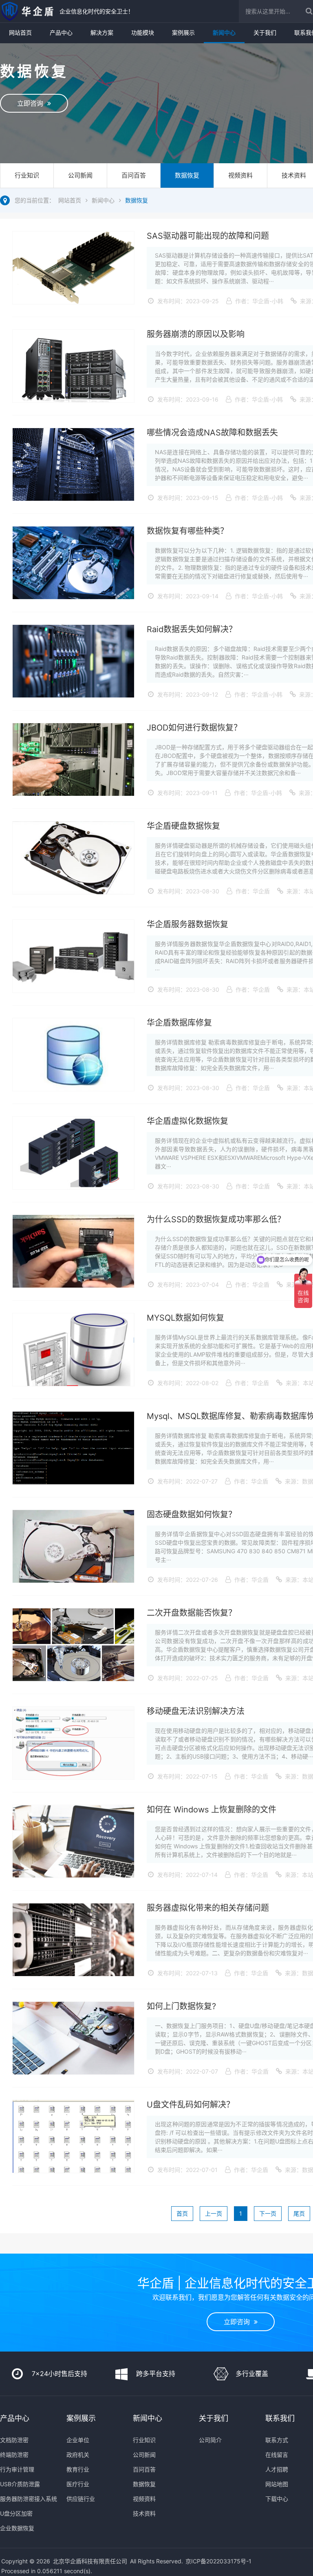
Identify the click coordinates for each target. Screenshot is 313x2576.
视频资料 (240, 175)
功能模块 (143, 32)
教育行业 (78, 2469)
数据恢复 (187, 175)
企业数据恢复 (17, 2528)
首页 (182, 2213)
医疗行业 (78, 2484)
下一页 (268, 2213)
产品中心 (61, 32)
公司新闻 (80, 175)
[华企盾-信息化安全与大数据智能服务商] (28, 11)
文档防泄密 (14, 2440)
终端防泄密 (14, 2455)
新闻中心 (224, 32)
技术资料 (144, 2513)
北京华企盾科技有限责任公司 (90, 2561)
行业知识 (27, 175)
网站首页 (20, 32)
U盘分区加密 (16, 2513)
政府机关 (78, 2455)
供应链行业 (81, 2499)
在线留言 (277, 2455)
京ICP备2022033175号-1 (218, 2561)
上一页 (214, 2213)
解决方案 (102, 32)
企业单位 (78, 2440)
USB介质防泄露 (20, 2484)
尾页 (299, 2213)
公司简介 (210, 2440)
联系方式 (277, 2440)
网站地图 (277, 2484)
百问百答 (134, 175)
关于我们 (265, 32)
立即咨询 (32, 103)
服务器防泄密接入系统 (29, 2499)
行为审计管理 (17, 2469)
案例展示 (183, 32)
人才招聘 (277, 2469)
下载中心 (277, 2499)
